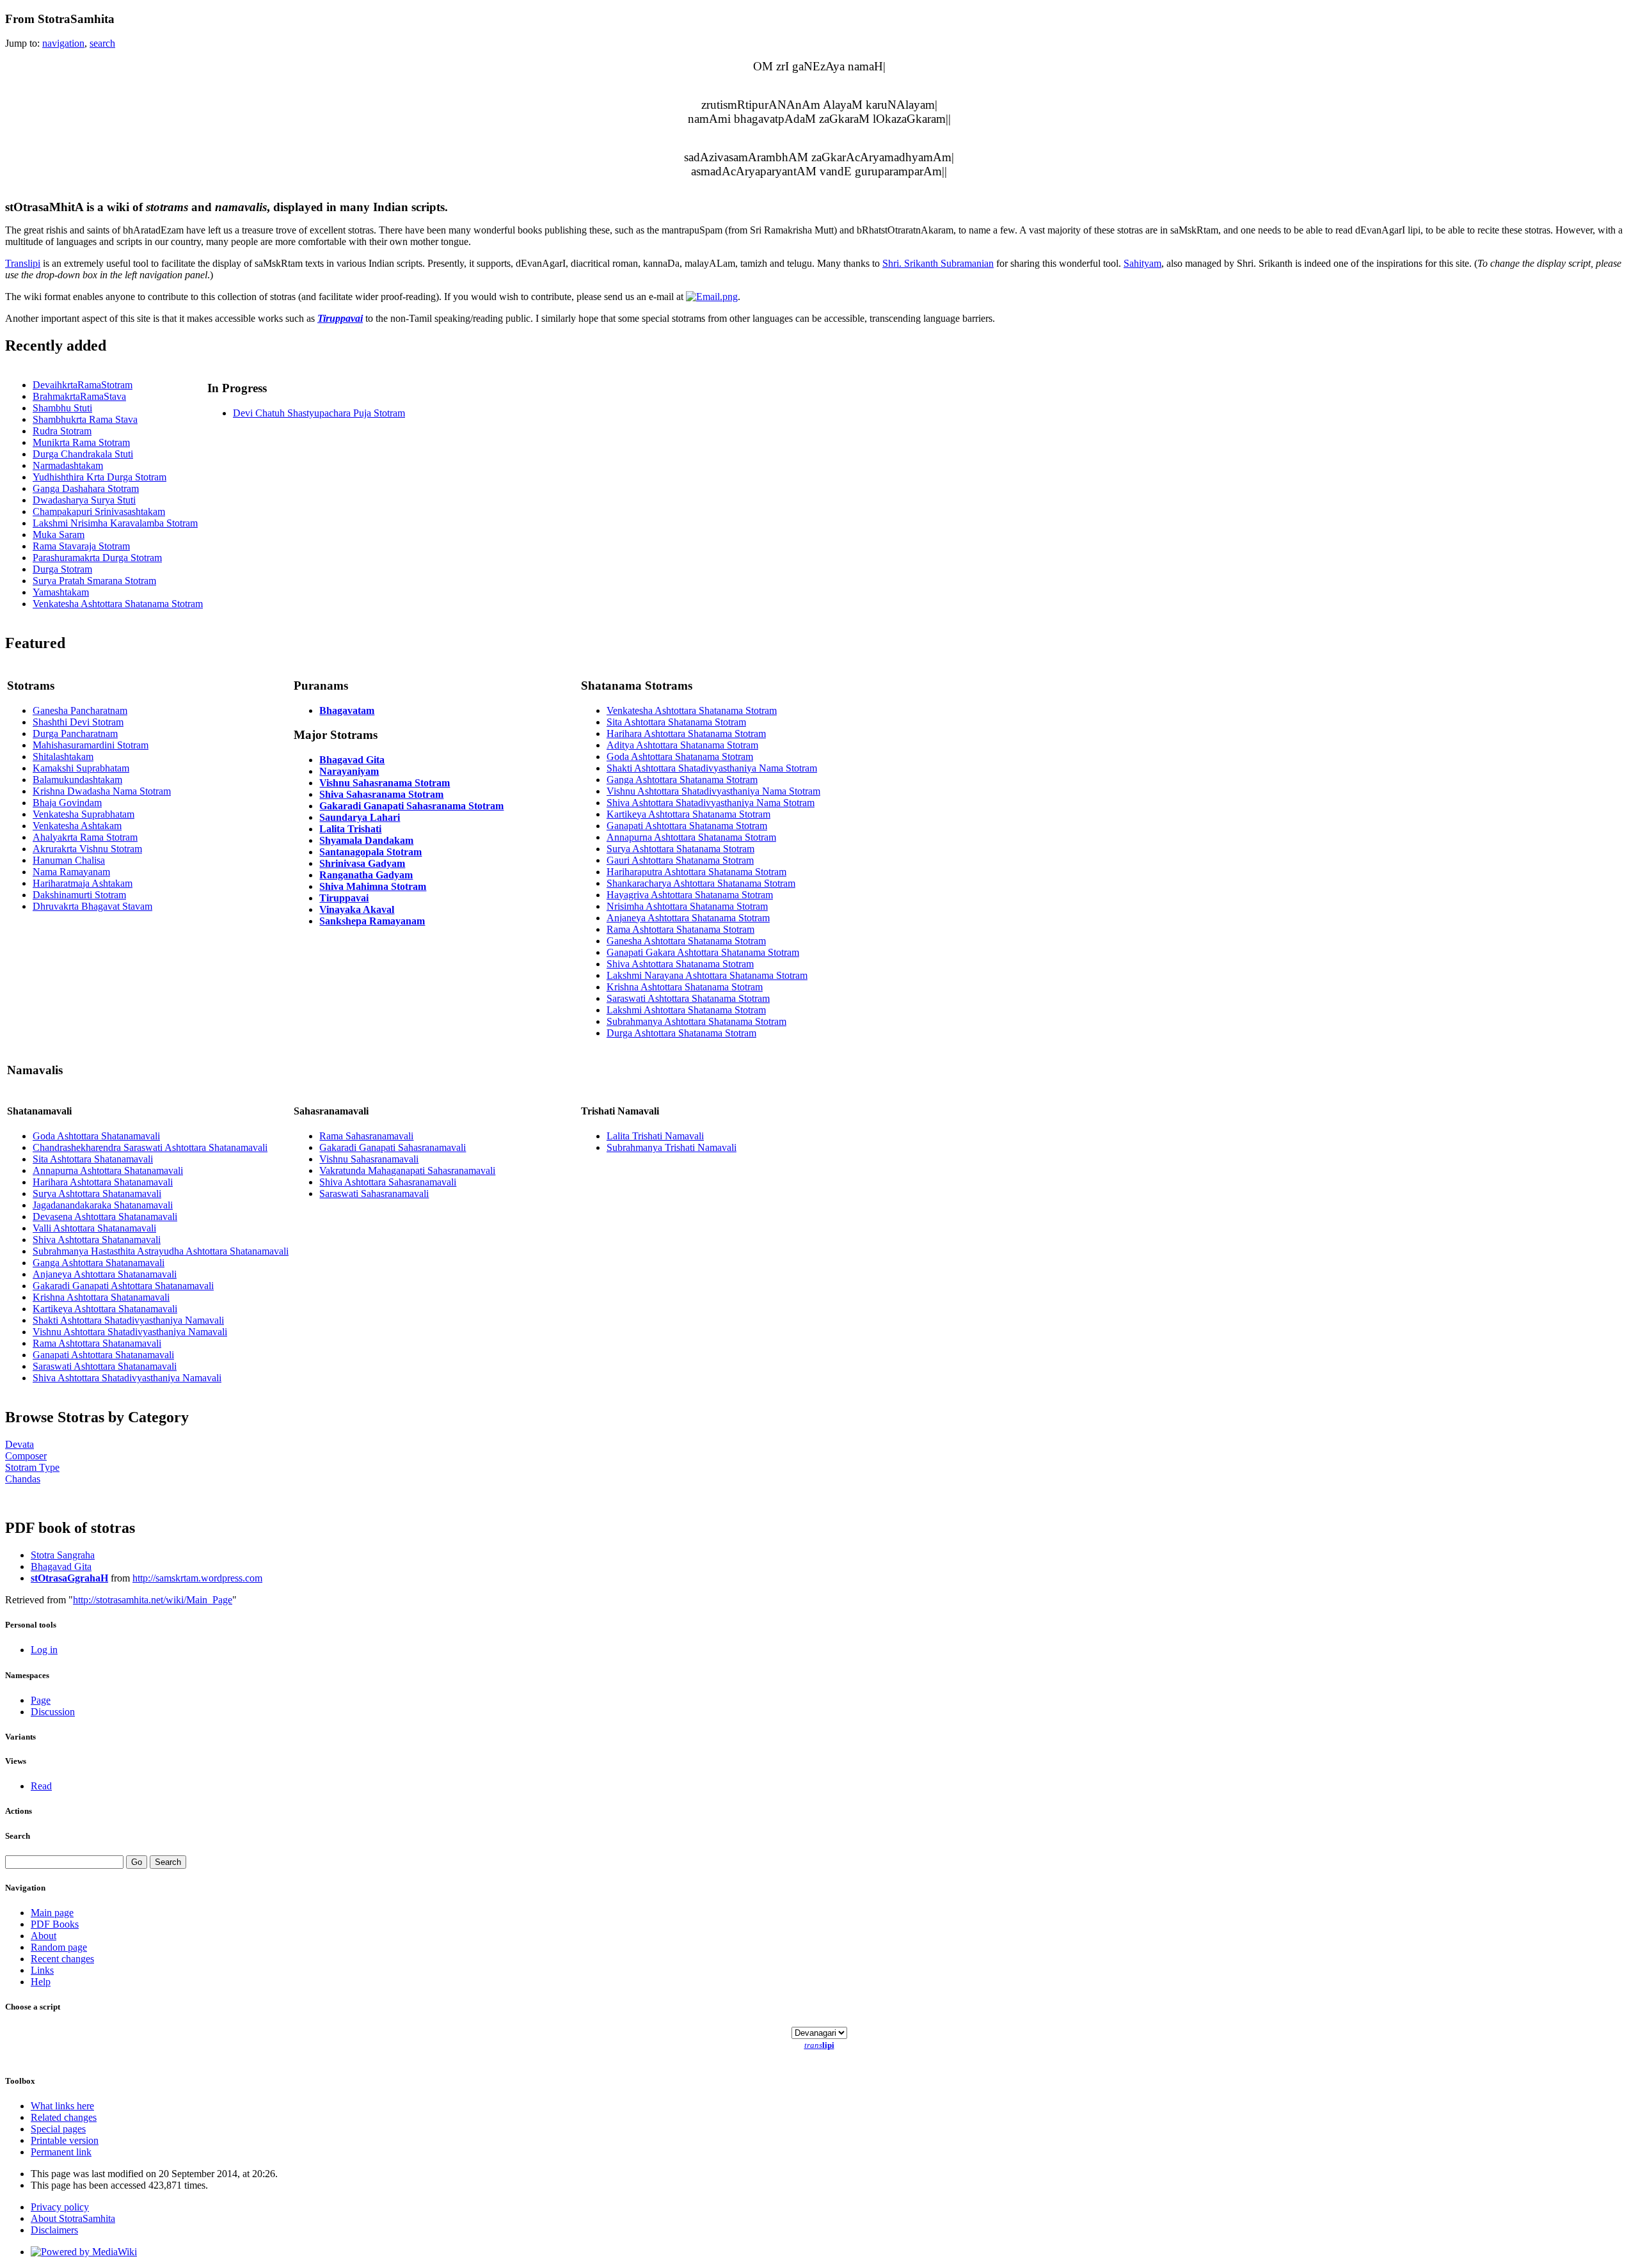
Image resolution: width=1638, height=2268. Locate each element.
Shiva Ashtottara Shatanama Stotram (680, 964)
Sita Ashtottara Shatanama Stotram (676, 722)
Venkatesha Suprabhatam (83, 814)
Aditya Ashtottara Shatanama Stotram (682, 745)
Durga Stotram (62, 569)
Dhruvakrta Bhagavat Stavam (92, 906)
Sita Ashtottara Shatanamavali (93, 1159)
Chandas (23, 1479)
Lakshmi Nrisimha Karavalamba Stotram (115, 523)
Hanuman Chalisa (69, 860)
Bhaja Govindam (67, 803)
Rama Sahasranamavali (366, 1136)
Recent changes (62, 1959)
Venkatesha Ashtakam (77, 826)
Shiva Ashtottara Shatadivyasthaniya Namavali (127, 1378)
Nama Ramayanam (71, 872)
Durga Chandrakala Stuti (83, 454)
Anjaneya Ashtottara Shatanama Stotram (688, 918)
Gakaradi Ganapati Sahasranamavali (393, 1147)
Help (41, 1982)
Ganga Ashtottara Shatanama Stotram (682, 780)
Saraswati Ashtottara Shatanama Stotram (688, 998)
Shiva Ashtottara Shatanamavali (97, 1240)
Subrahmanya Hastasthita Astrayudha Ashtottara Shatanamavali (161, 1251)
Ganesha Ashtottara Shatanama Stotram (686, 941)
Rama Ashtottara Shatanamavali (97, 1343)
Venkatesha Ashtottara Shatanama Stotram (118, 604)
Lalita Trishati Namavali (655, 1136)
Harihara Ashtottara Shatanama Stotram (686, 734)
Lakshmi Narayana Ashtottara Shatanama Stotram (707, 975)
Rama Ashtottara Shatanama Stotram (680, 929)
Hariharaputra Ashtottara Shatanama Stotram (696, 872)
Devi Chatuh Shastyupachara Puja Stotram (319, 413)
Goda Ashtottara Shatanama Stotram (680, 757)
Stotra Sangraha (63, 1555)
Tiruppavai (340, 318)
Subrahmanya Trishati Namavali (672, 1147)
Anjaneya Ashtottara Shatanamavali (105, 1274)
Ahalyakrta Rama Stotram (85, 837)
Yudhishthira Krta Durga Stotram (99, 477)
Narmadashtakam (68, 465)
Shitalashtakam (63, 757)
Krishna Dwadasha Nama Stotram (102, 791)
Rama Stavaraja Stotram (81, 546)
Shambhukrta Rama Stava (85, 419)
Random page (59, 1947)
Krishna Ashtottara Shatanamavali (101, 1297)
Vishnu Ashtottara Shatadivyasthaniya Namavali (130, 1332)
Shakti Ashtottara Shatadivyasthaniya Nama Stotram (712, 768)
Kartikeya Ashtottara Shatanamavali (105, 1309)
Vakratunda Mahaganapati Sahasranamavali (407, 1170)
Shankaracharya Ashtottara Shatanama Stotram (701, 883)
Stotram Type (32, 1467)
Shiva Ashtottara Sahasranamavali (388, 1182)
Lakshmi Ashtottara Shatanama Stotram (686, 1010)
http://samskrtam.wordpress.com (197, 1578)
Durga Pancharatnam (75, 734)
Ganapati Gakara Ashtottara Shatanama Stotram (703, 952)
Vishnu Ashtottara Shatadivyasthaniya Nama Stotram (713, 791)
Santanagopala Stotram (370, 852)
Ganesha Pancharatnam (80, 710)
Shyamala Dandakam (366, 840)
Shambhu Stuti (62, 408)
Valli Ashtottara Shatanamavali (94, 1228)
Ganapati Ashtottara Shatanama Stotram (687, 826)
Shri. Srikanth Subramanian (938, 263)
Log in (44, 1650)
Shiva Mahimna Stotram (373, 886)
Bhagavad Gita (352, 760)
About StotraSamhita (73, 2218)
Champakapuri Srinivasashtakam (99, 511)
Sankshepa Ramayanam (372, 921)
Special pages (58, 2129)
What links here (62, 2106)
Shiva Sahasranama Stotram (381, 794)
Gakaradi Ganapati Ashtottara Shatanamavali (123, 1286)
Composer (26, 1456)
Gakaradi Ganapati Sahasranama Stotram (411, 806)
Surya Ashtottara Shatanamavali (97, 1193)
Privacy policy (60, 2207)
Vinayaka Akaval (357, 909)
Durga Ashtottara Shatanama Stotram (681, 1033)
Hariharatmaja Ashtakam (83, 883)
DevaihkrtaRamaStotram (83, 385)
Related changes (64, 2117)
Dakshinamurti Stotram (79, 895)
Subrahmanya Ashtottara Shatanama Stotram (696, 1021)
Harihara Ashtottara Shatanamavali (103, 1182)
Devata (20, 1444)
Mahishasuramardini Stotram (91, 745)
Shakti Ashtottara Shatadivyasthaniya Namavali (128, 1320)
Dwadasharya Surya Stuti (84, 500)
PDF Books (55, 1924)
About (44, 1936)
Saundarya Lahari (360, 817)
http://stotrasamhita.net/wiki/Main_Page (153, 1600)
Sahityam (1142, 263)
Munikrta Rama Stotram (81, 442)
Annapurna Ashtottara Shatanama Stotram (691, 837)
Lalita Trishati (350, 829)
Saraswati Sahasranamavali (374, 1193)
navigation (63, 43)
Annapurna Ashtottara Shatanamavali (108, 1170)
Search (18, 1836)
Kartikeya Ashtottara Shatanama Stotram (688, 814)
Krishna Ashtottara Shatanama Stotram (685, 987)
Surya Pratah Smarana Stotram (94, 581)
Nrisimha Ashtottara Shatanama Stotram (687, 906)
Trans (23, 263)
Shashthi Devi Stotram (78, 722)
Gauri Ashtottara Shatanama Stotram (680, 860)
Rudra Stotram (62, 431)
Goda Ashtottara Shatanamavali (96, 1136)
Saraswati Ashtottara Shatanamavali (105, 1366)
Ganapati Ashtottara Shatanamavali (103, 1355)
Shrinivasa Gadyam (362, 863)
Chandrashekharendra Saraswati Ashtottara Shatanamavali (150, 1147)
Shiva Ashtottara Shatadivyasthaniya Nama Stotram (711, 803)
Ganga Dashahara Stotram (86, 488)
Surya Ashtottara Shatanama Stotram (680, 849)
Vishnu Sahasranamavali (369, 1159)
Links (42, 1970)
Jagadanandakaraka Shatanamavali (103, 1205)
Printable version (65, 2140)
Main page (52, 1913)
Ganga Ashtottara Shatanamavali (99, 1263)
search (102, 43)
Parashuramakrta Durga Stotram (97, 558)
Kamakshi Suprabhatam (81, 768)
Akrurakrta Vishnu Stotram (87, 849)
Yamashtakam (61, 592)
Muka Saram (59, 535)
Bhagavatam (347, 710)
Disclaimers (54, 2230)
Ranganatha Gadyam (366, 875)
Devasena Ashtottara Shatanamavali (105, 1217)
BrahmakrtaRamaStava (79, 396)
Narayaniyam (349, 771)
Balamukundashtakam (77, 780)
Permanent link (61, 2152)
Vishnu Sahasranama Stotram (385, 783)
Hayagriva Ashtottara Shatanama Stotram (690, 895)
